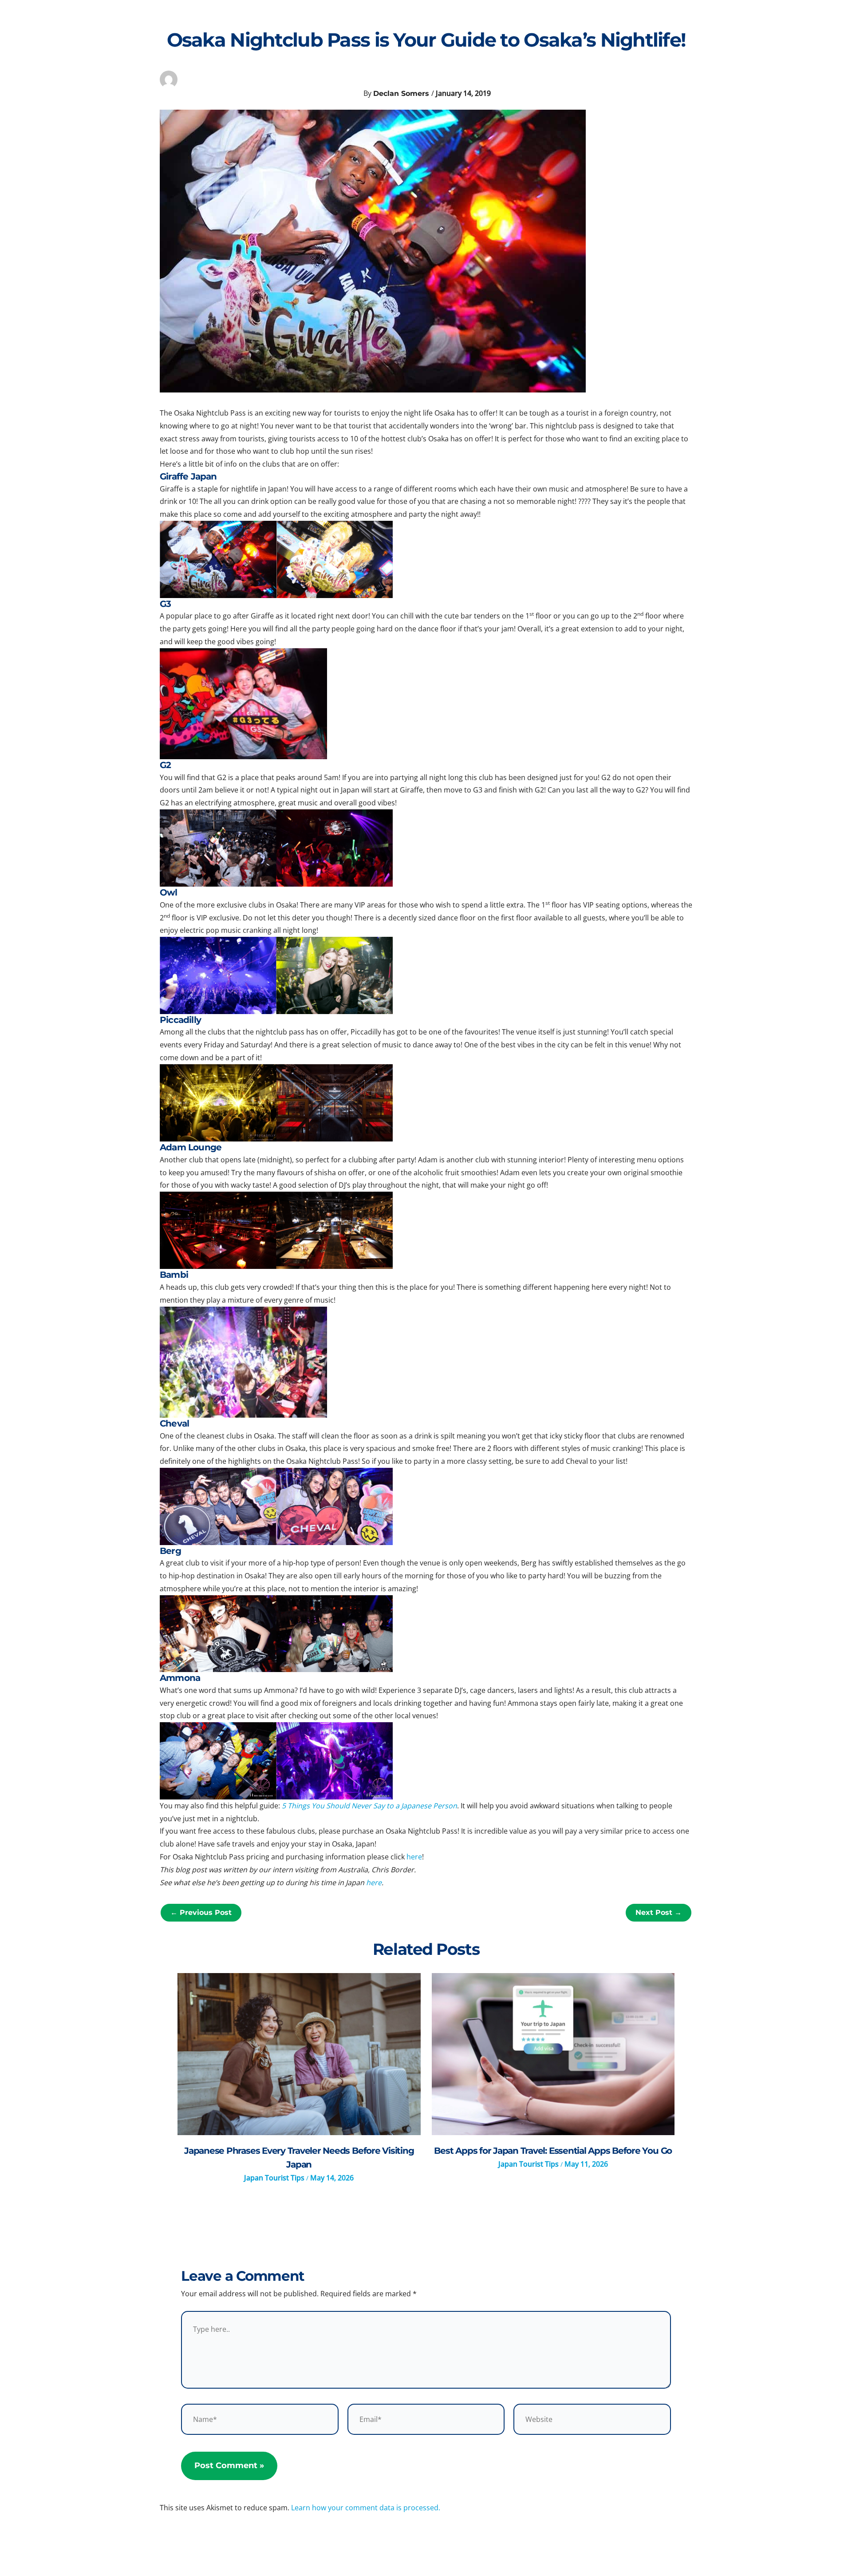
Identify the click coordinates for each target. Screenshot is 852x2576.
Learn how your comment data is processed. (366, 2508)
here (414, 1857)
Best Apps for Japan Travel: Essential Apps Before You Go (553, 2151)
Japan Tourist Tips (274, 2178)
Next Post (659, 1912)
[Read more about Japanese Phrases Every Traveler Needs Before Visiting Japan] (299, 2054)
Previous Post (201, 1912)
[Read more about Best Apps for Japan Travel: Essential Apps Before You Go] (553, 2054)
